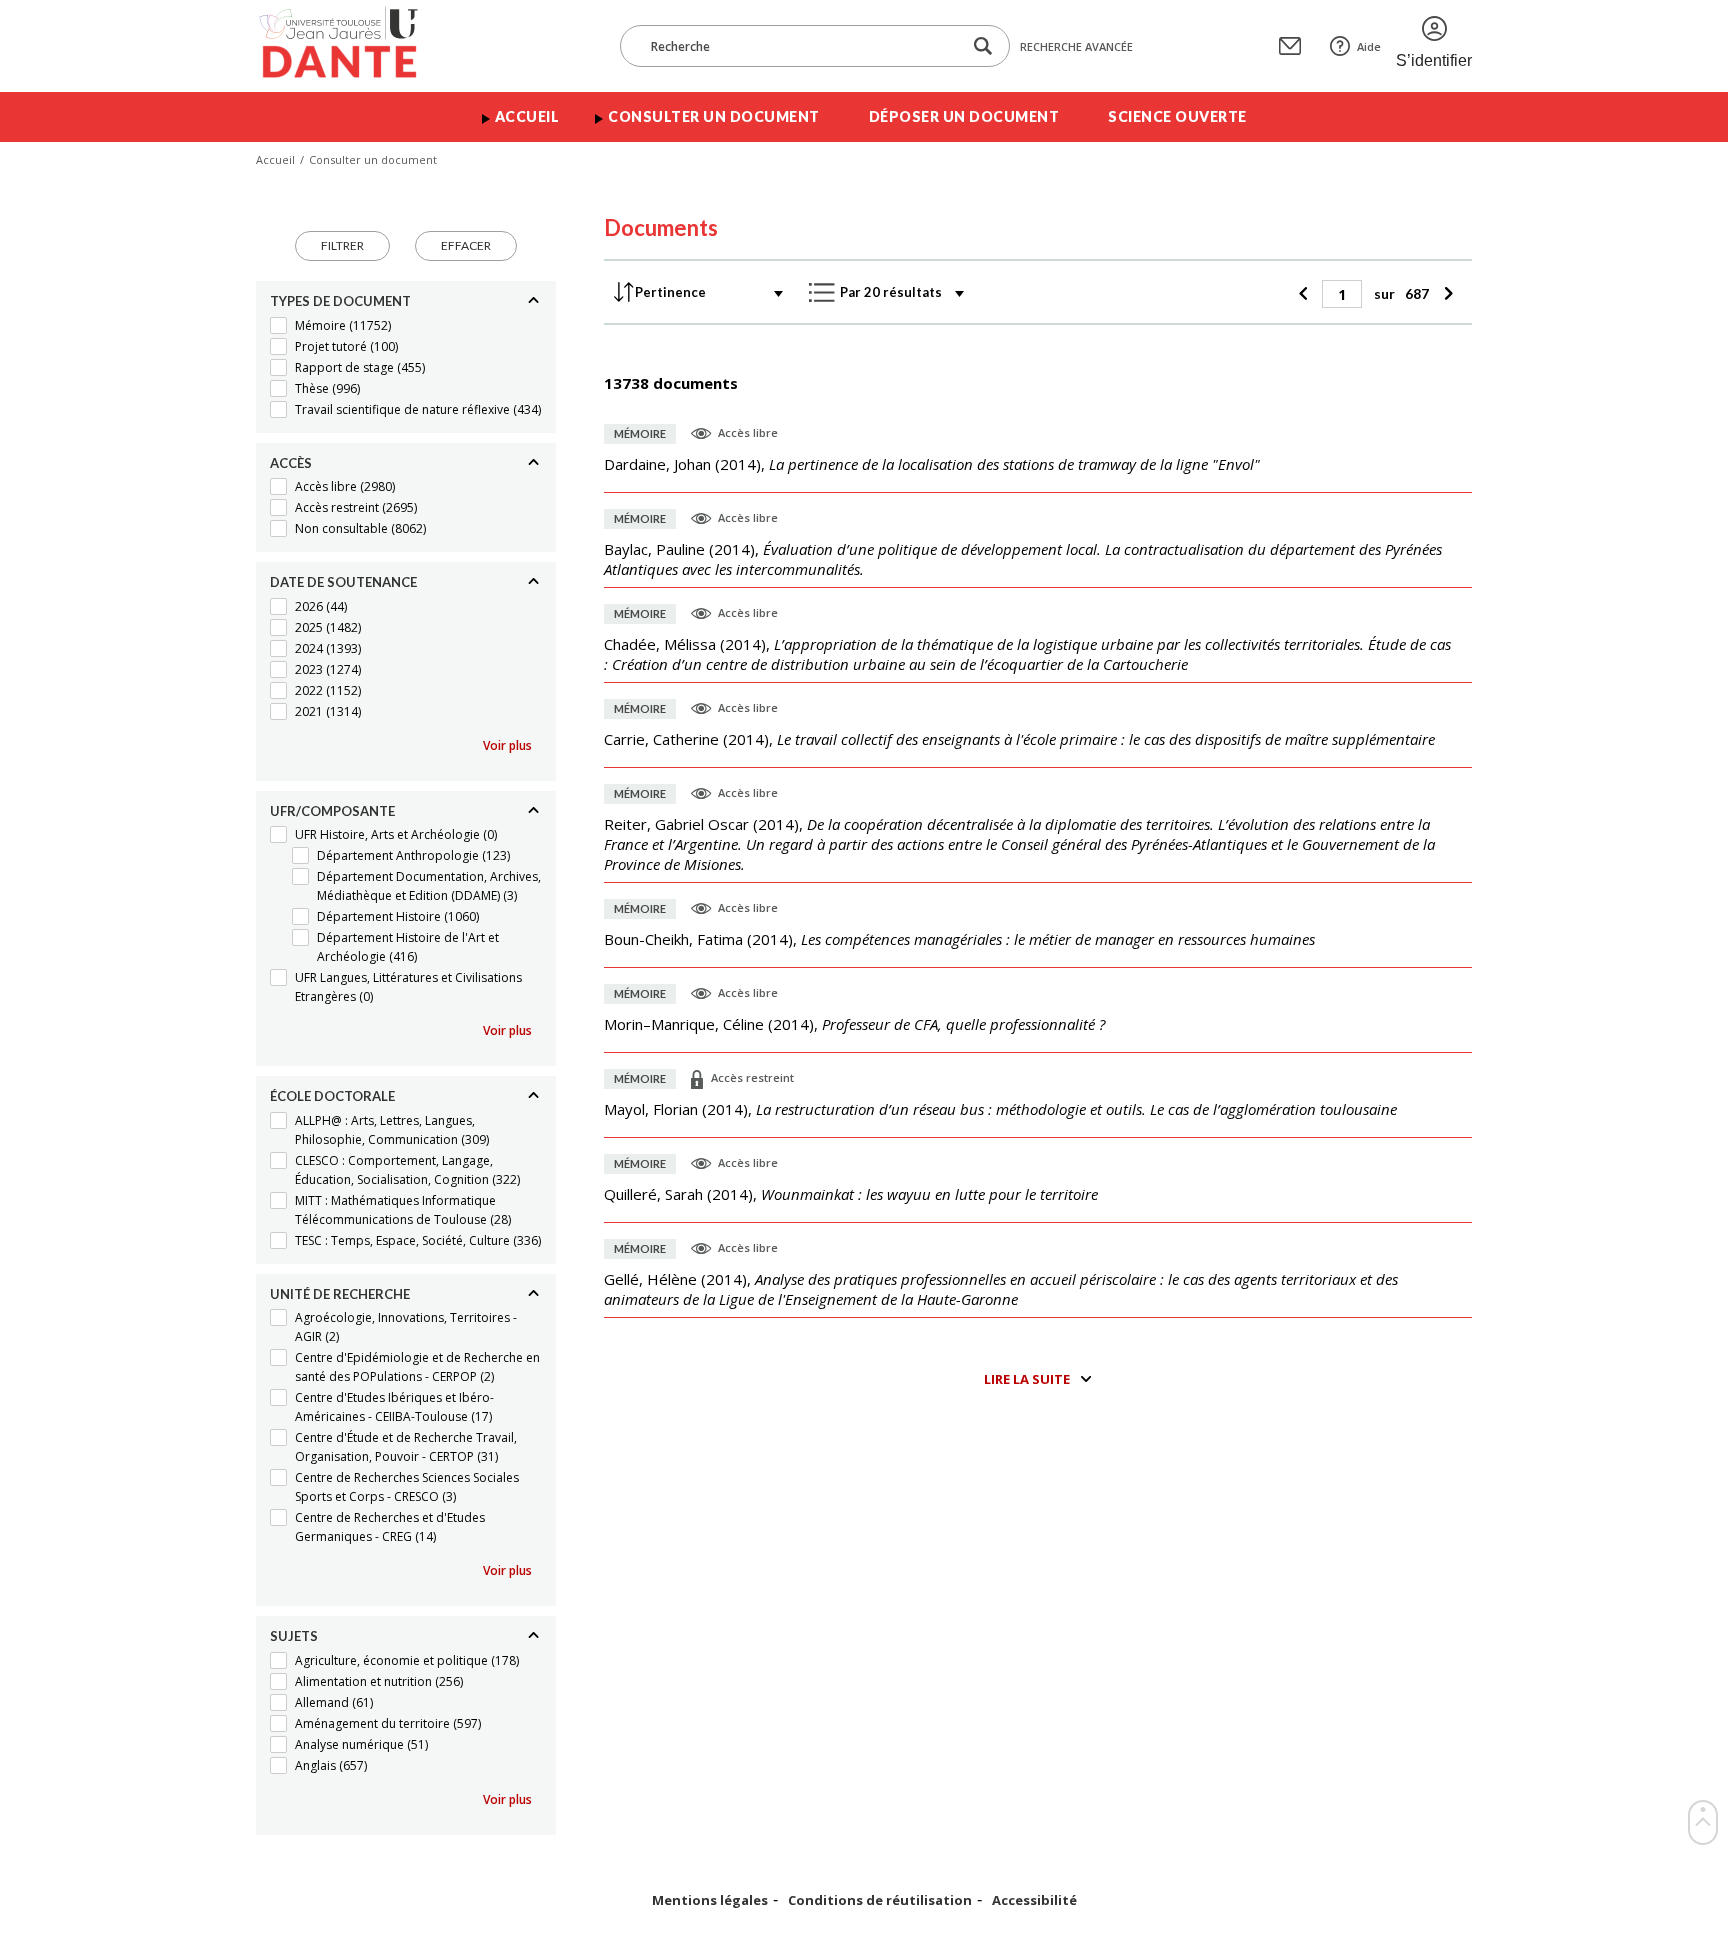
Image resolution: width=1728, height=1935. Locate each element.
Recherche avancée (1076, 46)
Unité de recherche (340, 1294)
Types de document (340, 301)
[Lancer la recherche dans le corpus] (983, 46)
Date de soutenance (343, 582)
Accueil (527, 116)
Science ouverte (1177, 116)
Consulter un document (714, 116)
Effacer (466, 245)
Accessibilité (1034, 1900)
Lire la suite (1027, 1379)
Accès (291, 463)
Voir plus (507, 745)
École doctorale (332, 1096)
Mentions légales (710, 1900)
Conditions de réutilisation (880, 1900)
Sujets (294, 1636)
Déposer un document (964, 116)
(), (932, 464)
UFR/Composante (332, 811)
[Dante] (351, 46)
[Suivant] (1445, 294)
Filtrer (342, 245)
